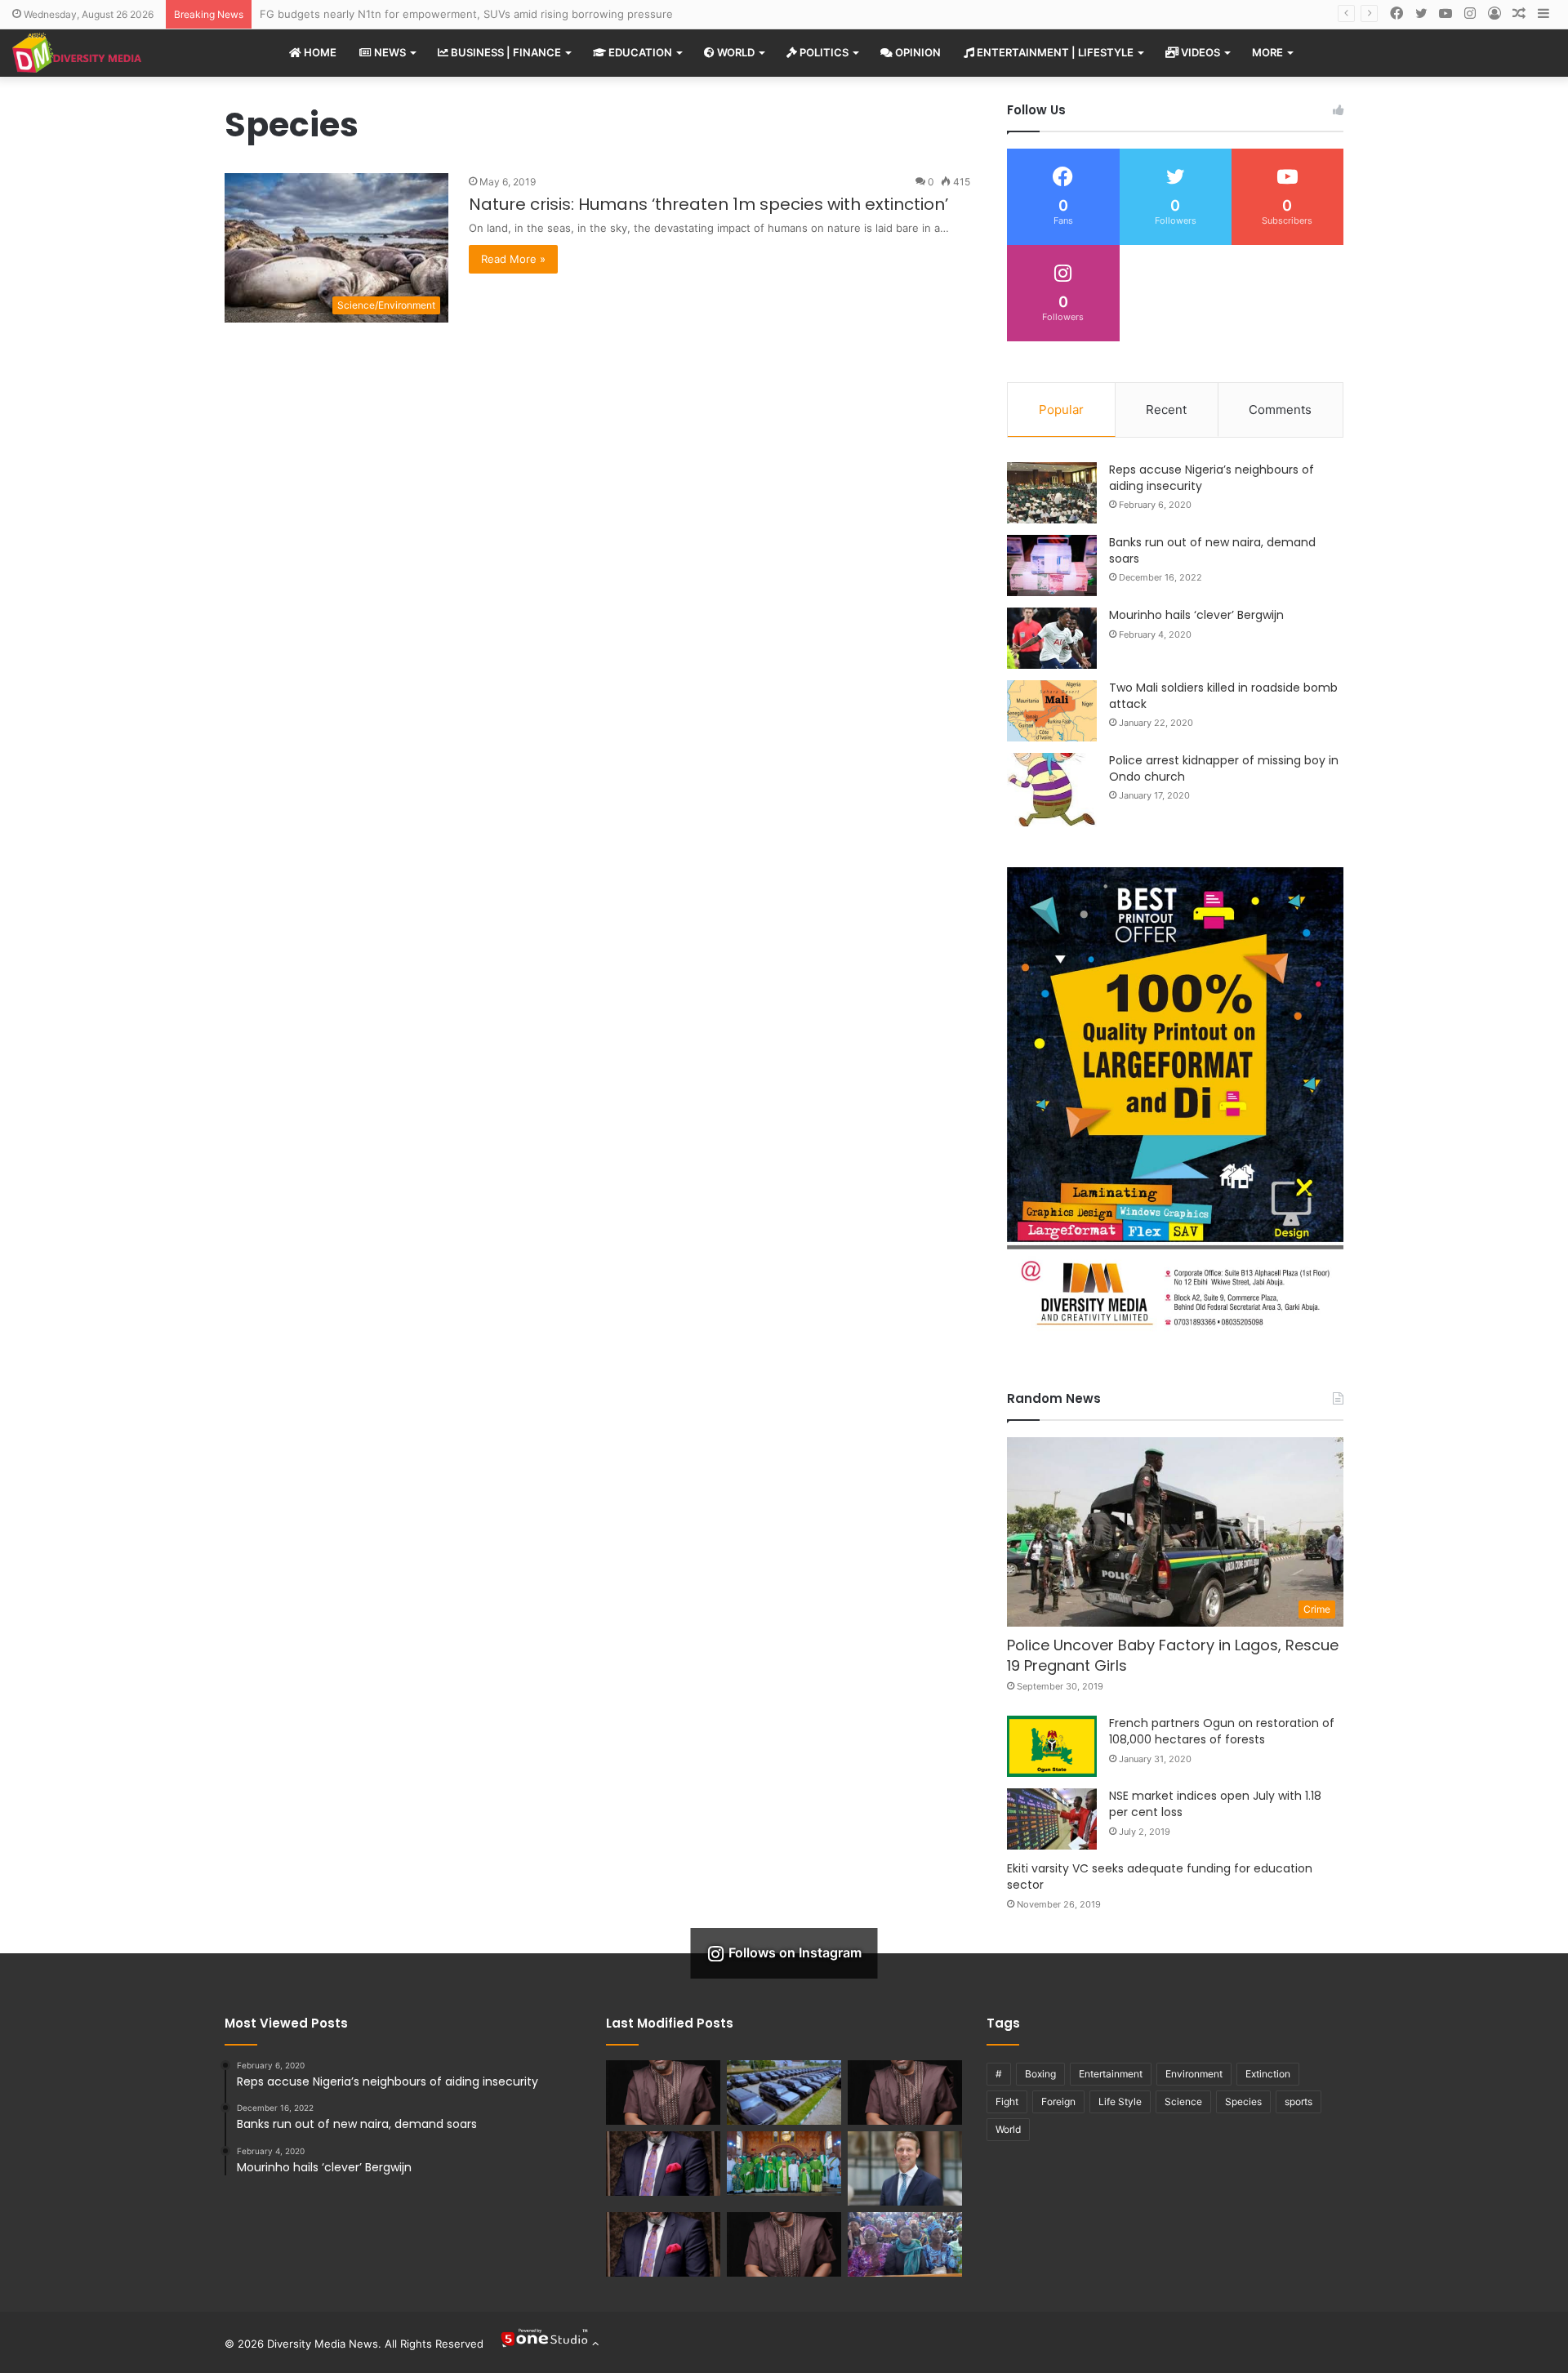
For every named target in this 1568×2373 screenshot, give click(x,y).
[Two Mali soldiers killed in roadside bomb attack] (1052, 711)
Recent (1166, 410)
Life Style (1120, 2101)
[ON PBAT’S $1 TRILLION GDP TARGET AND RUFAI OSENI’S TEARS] (905, 2093)
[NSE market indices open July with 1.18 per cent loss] (1052, 1819)
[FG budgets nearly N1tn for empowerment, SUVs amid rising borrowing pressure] (784, 2093)
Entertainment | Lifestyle (1054, 52)
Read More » (513, 259)
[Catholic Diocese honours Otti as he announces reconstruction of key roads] (784, 2164)
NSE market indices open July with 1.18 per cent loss (1215, 1804)
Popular (1061, 410)
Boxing (1040, 2074)
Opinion (917, 52)
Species (1243, 2101)
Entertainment (1111, 2074)
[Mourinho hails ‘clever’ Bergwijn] (1052, 638)
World (735, 52)
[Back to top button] (549, 2344)
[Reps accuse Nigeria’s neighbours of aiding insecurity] (1052, 493)
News (389, 52)
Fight (1007, 2101)
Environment (1194, 2074)
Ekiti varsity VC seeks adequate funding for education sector (1160, 1877)
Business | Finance (505, 52)
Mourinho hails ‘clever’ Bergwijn (1196, 615)
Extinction (1268, 2074)
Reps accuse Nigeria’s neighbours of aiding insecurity (1212, 478)
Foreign (1058, 2101)
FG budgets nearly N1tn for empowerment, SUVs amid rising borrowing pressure (466, 14)
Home (319, 52)
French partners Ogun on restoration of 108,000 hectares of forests (1222, 1731)
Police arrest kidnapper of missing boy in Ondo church (1224, 768)
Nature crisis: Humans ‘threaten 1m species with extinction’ (708, 204)
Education (639, 52)
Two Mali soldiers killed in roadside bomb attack (1223, 696)
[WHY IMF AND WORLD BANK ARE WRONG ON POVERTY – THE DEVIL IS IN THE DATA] (784, 2244)
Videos (1199, 52)
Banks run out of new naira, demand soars (1212, 550)
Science (1183, 2101)
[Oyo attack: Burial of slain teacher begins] (905, 2244)
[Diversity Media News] (77, 53)
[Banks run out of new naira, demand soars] (1052, 565)
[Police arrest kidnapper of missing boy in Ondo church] (1052, 790)
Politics (823, 52)
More (1267, 52)
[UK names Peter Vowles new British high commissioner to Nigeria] (905, 2168)
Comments (1280, 410)
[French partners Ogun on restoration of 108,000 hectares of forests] (1052, 1746)
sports (1298, 2101)
